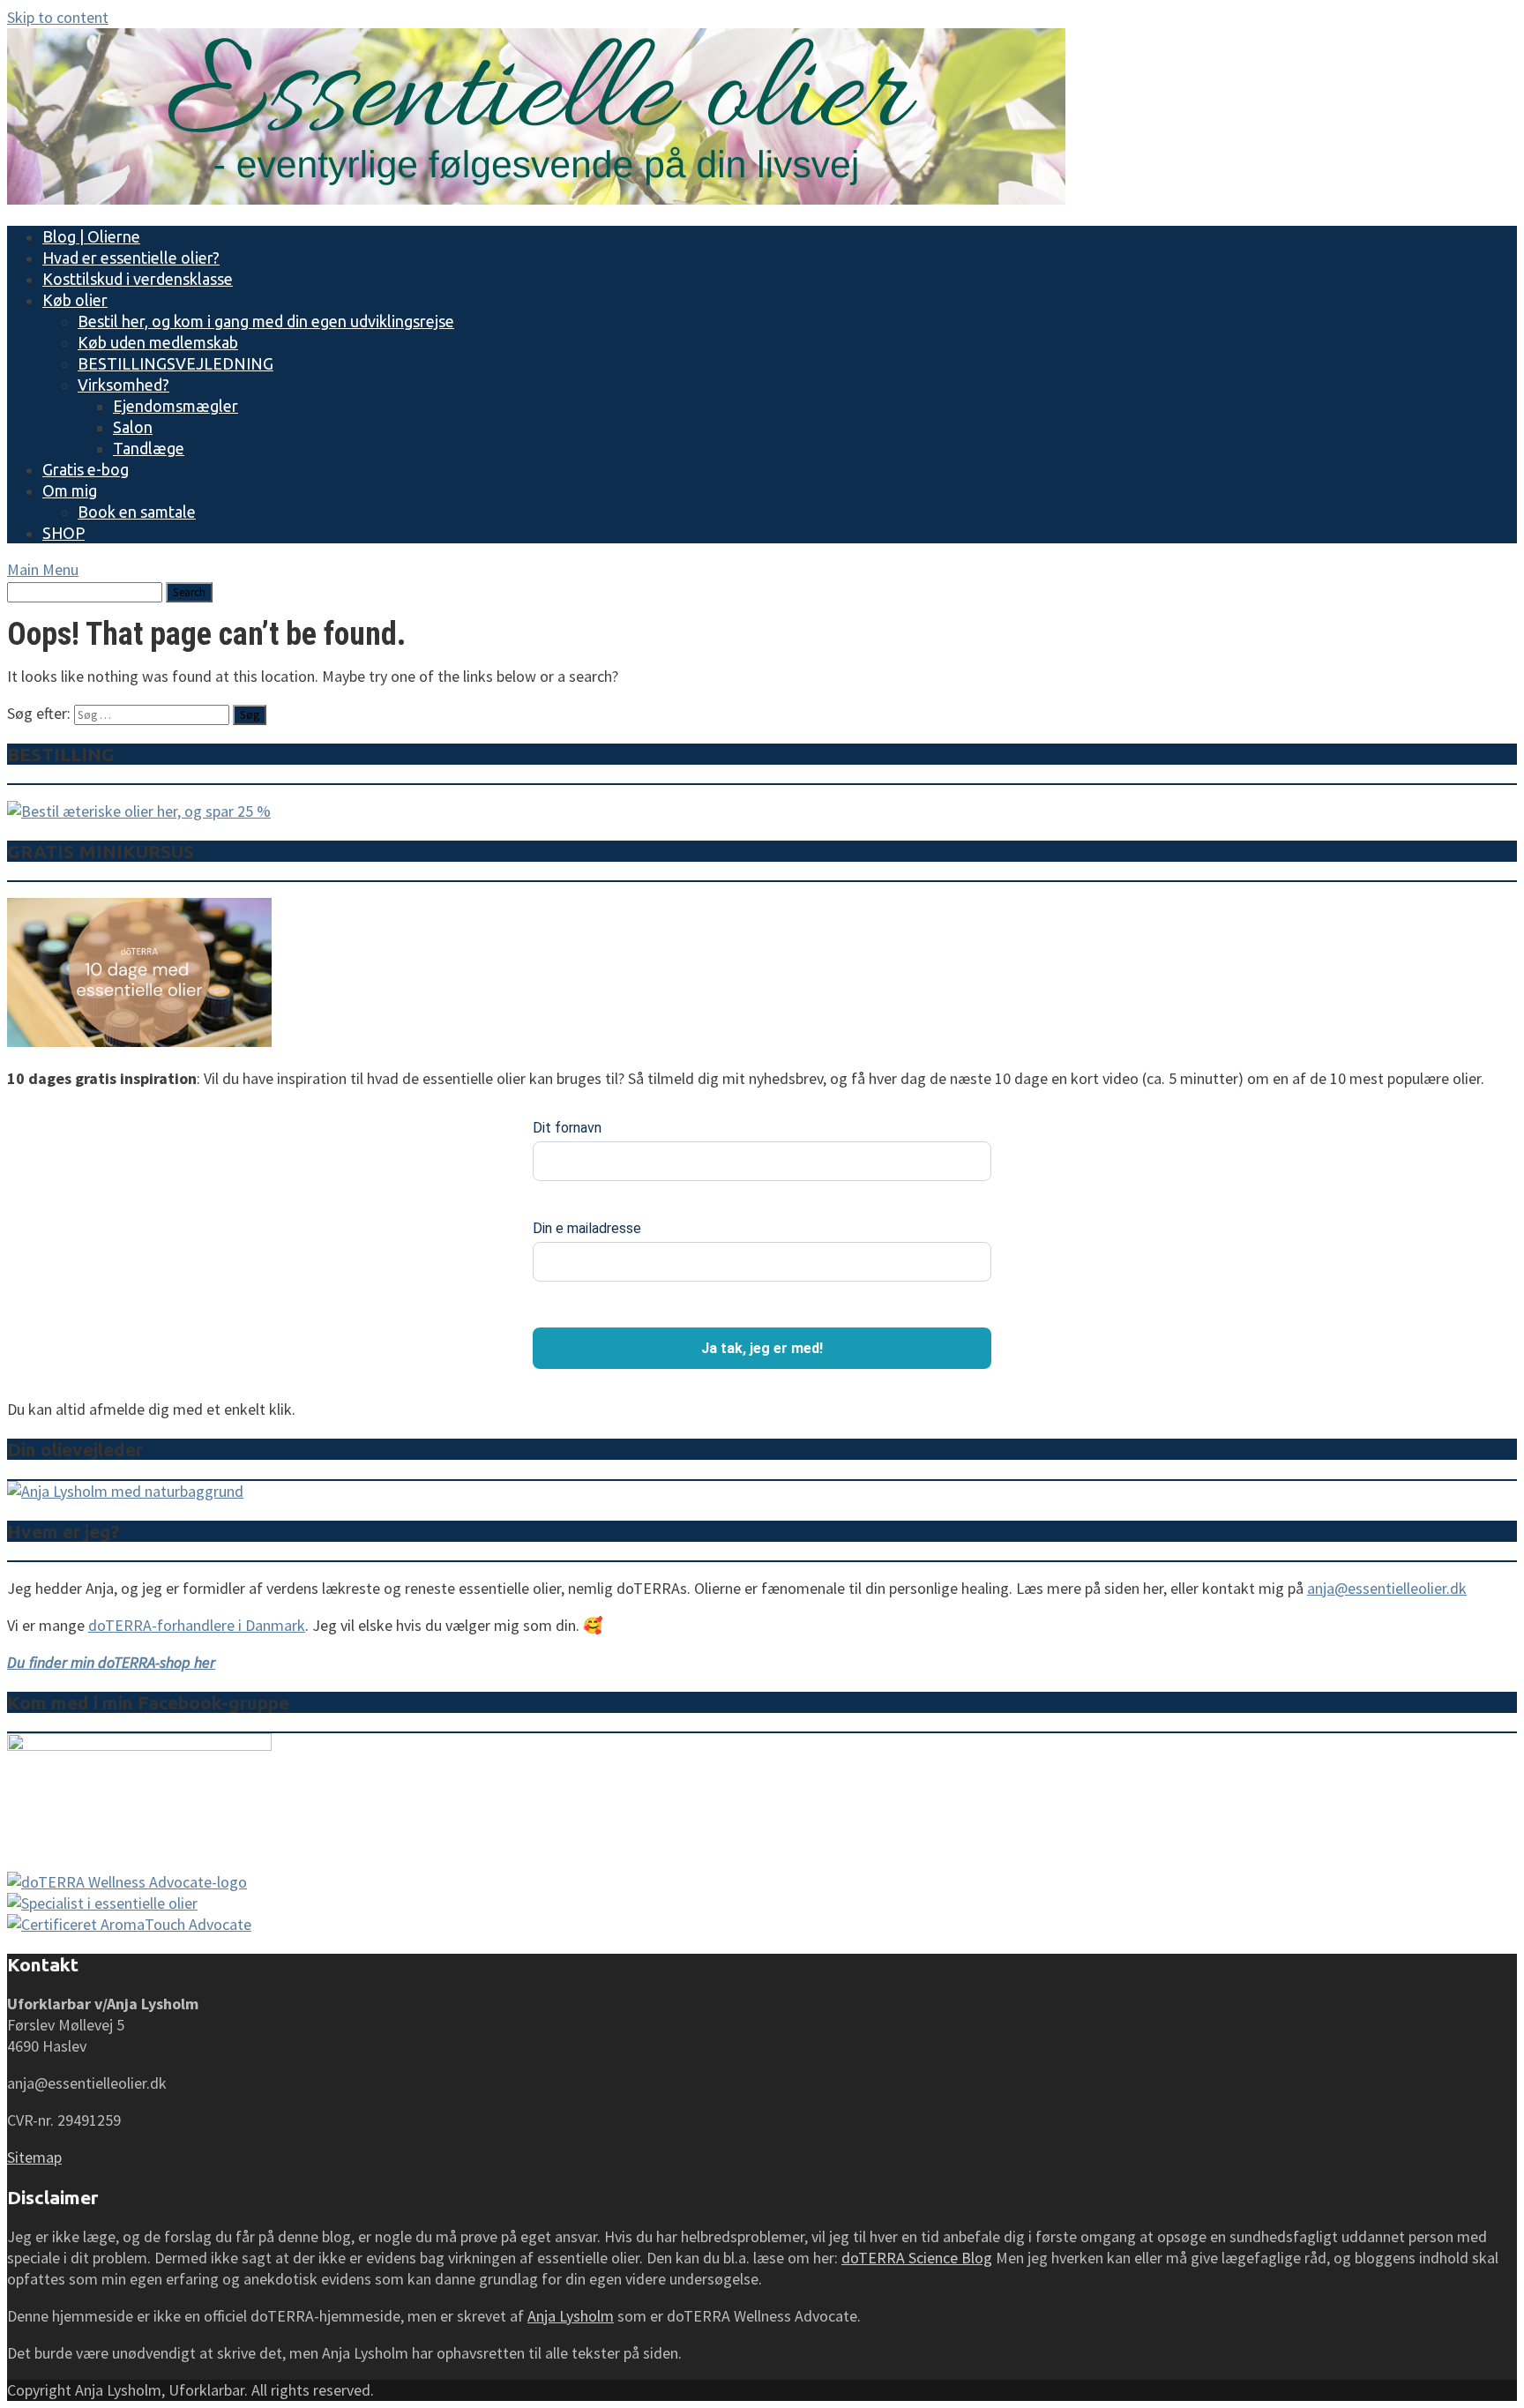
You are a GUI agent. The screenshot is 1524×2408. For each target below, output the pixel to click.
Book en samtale (137, 512)
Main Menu (43, 569)
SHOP (63, 533)
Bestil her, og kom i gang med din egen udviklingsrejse (266, 321)
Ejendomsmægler (176, 406)
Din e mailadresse (587, 1228)
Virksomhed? (123, 385)
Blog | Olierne (91, 236)
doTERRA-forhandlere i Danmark (197, 1625)
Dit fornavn (567, 1128)
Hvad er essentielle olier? (131, 258)
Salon (133, 427)
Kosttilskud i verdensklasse (138, 279)
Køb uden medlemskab (158, 342)
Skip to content (58, 17)
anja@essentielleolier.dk (1387, 1588)
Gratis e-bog (86, 469)
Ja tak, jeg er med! (762, 1348)
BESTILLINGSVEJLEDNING (176, 363)
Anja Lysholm (571, 2316)
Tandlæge (149, 448)
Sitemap (34, 2157)
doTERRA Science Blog (917, 2258)
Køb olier (75, 300)
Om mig (70, 490)
